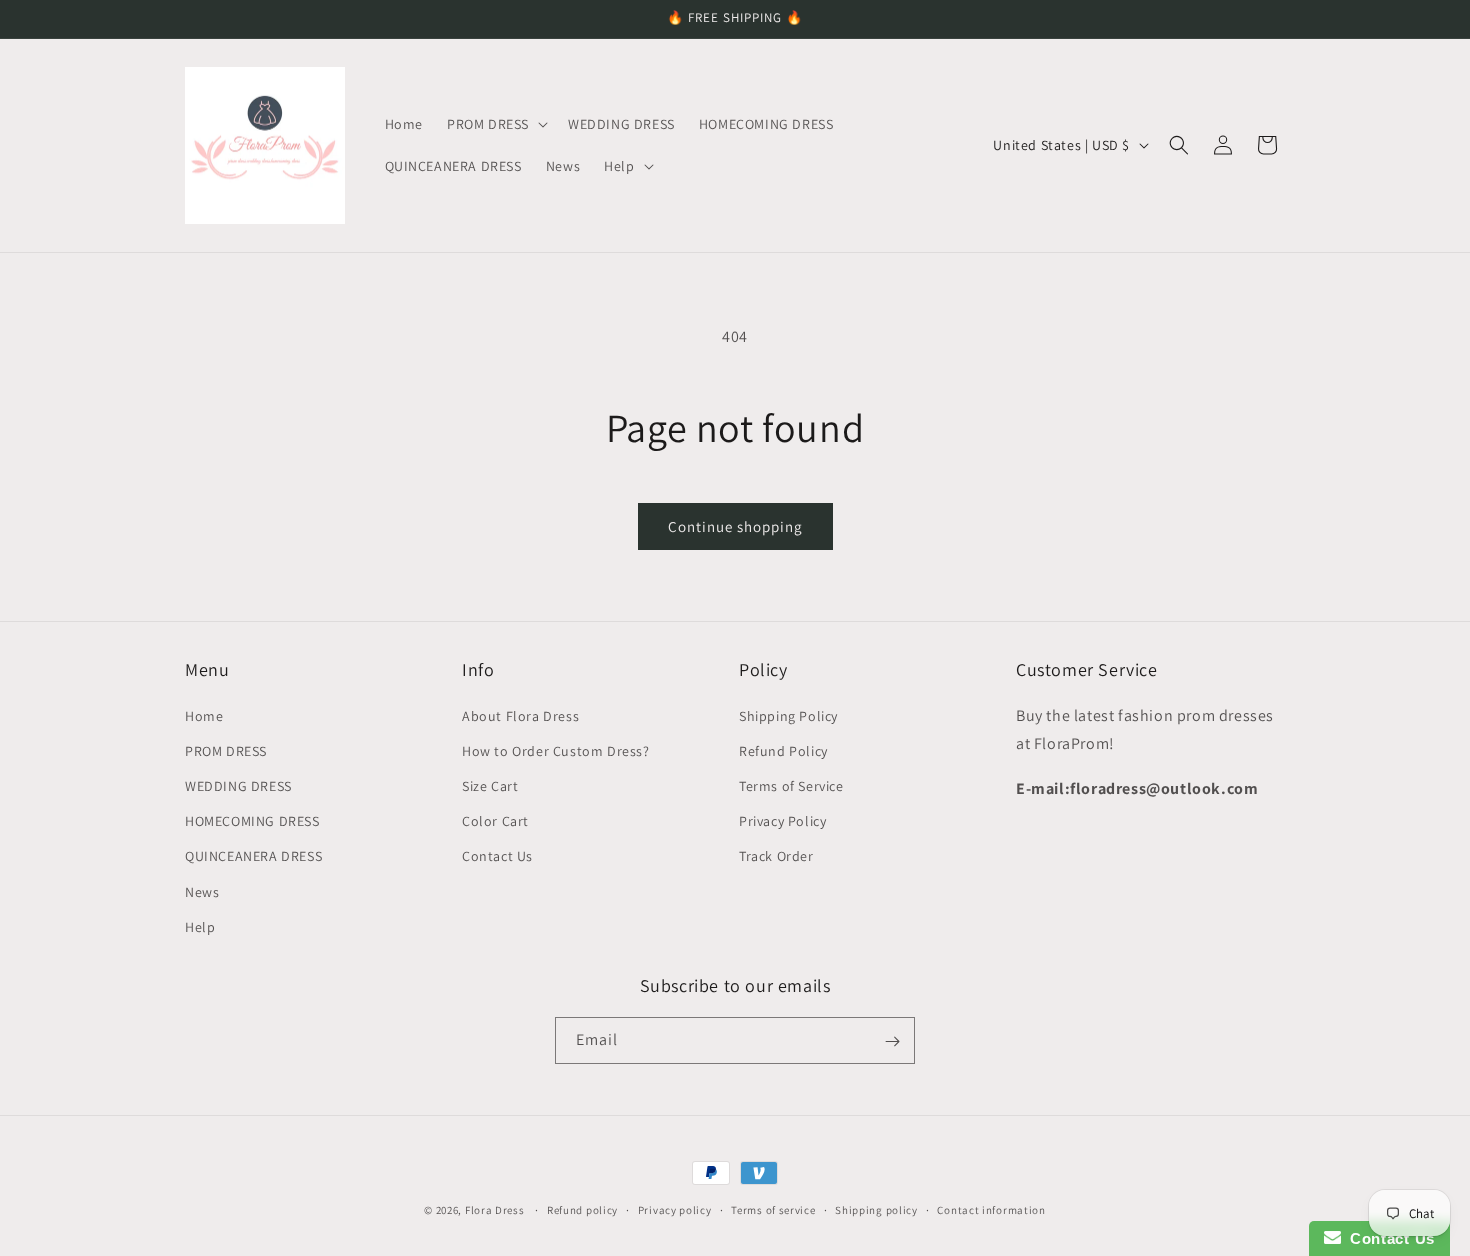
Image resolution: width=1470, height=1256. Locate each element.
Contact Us (497, 856)
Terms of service (773, 1209)
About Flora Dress (520, 715)
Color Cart (495, 820)
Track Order (776, 856)
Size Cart (490, 785)
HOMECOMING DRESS (252, 820)
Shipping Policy (788, 715)
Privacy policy (675, 1209)
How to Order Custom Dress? (556, 750)
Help (200, 926)
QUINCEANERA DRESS (253, 856)
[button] (495, 124)
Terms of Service (791, 785)
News (202, 891)
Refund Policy (783, 750)
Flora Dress (495, 1210)
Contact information (991, 1209)
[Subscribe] (892, 1041)
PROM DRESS (226, 750)
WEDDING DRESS (238, 785)
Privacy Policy (782, 820)
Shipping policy (876, 1209)
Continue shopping (735, 526)
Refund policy (582, 1209)
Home (204, 715)
